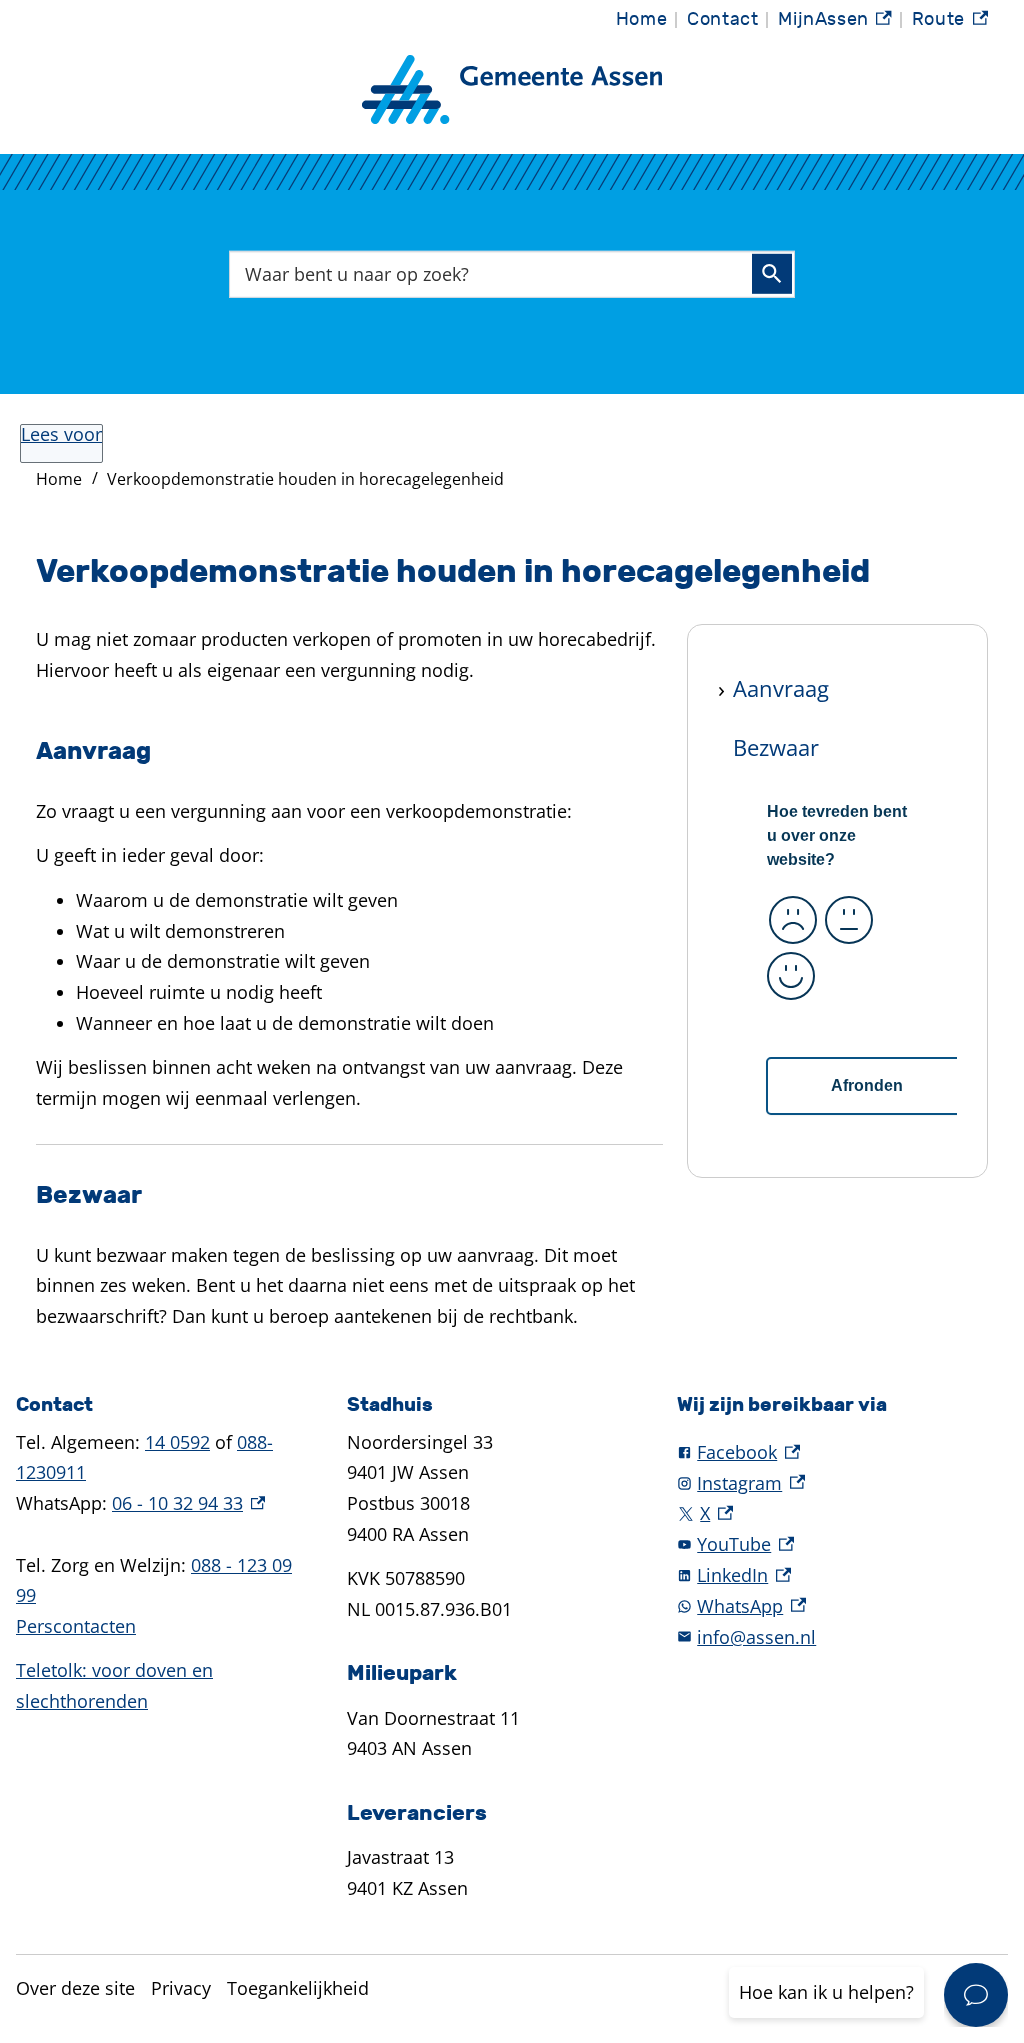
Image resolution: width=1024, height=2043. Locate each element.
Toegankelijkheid (298, 1988)
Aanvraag (781, 688)
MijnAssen (835, 24)
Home (641, 19)
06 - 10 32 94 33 (188, 1503)
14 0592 (177, 1442)
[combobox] (512, 273)
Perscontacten (76, 1626)
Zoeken (772, 274)
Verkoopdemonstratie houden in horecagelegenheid (305, 479)
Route (950, 24)
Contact (722, 19)
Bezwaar (776, 747)
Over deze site (75, 1988)
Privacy (181, 1988)
